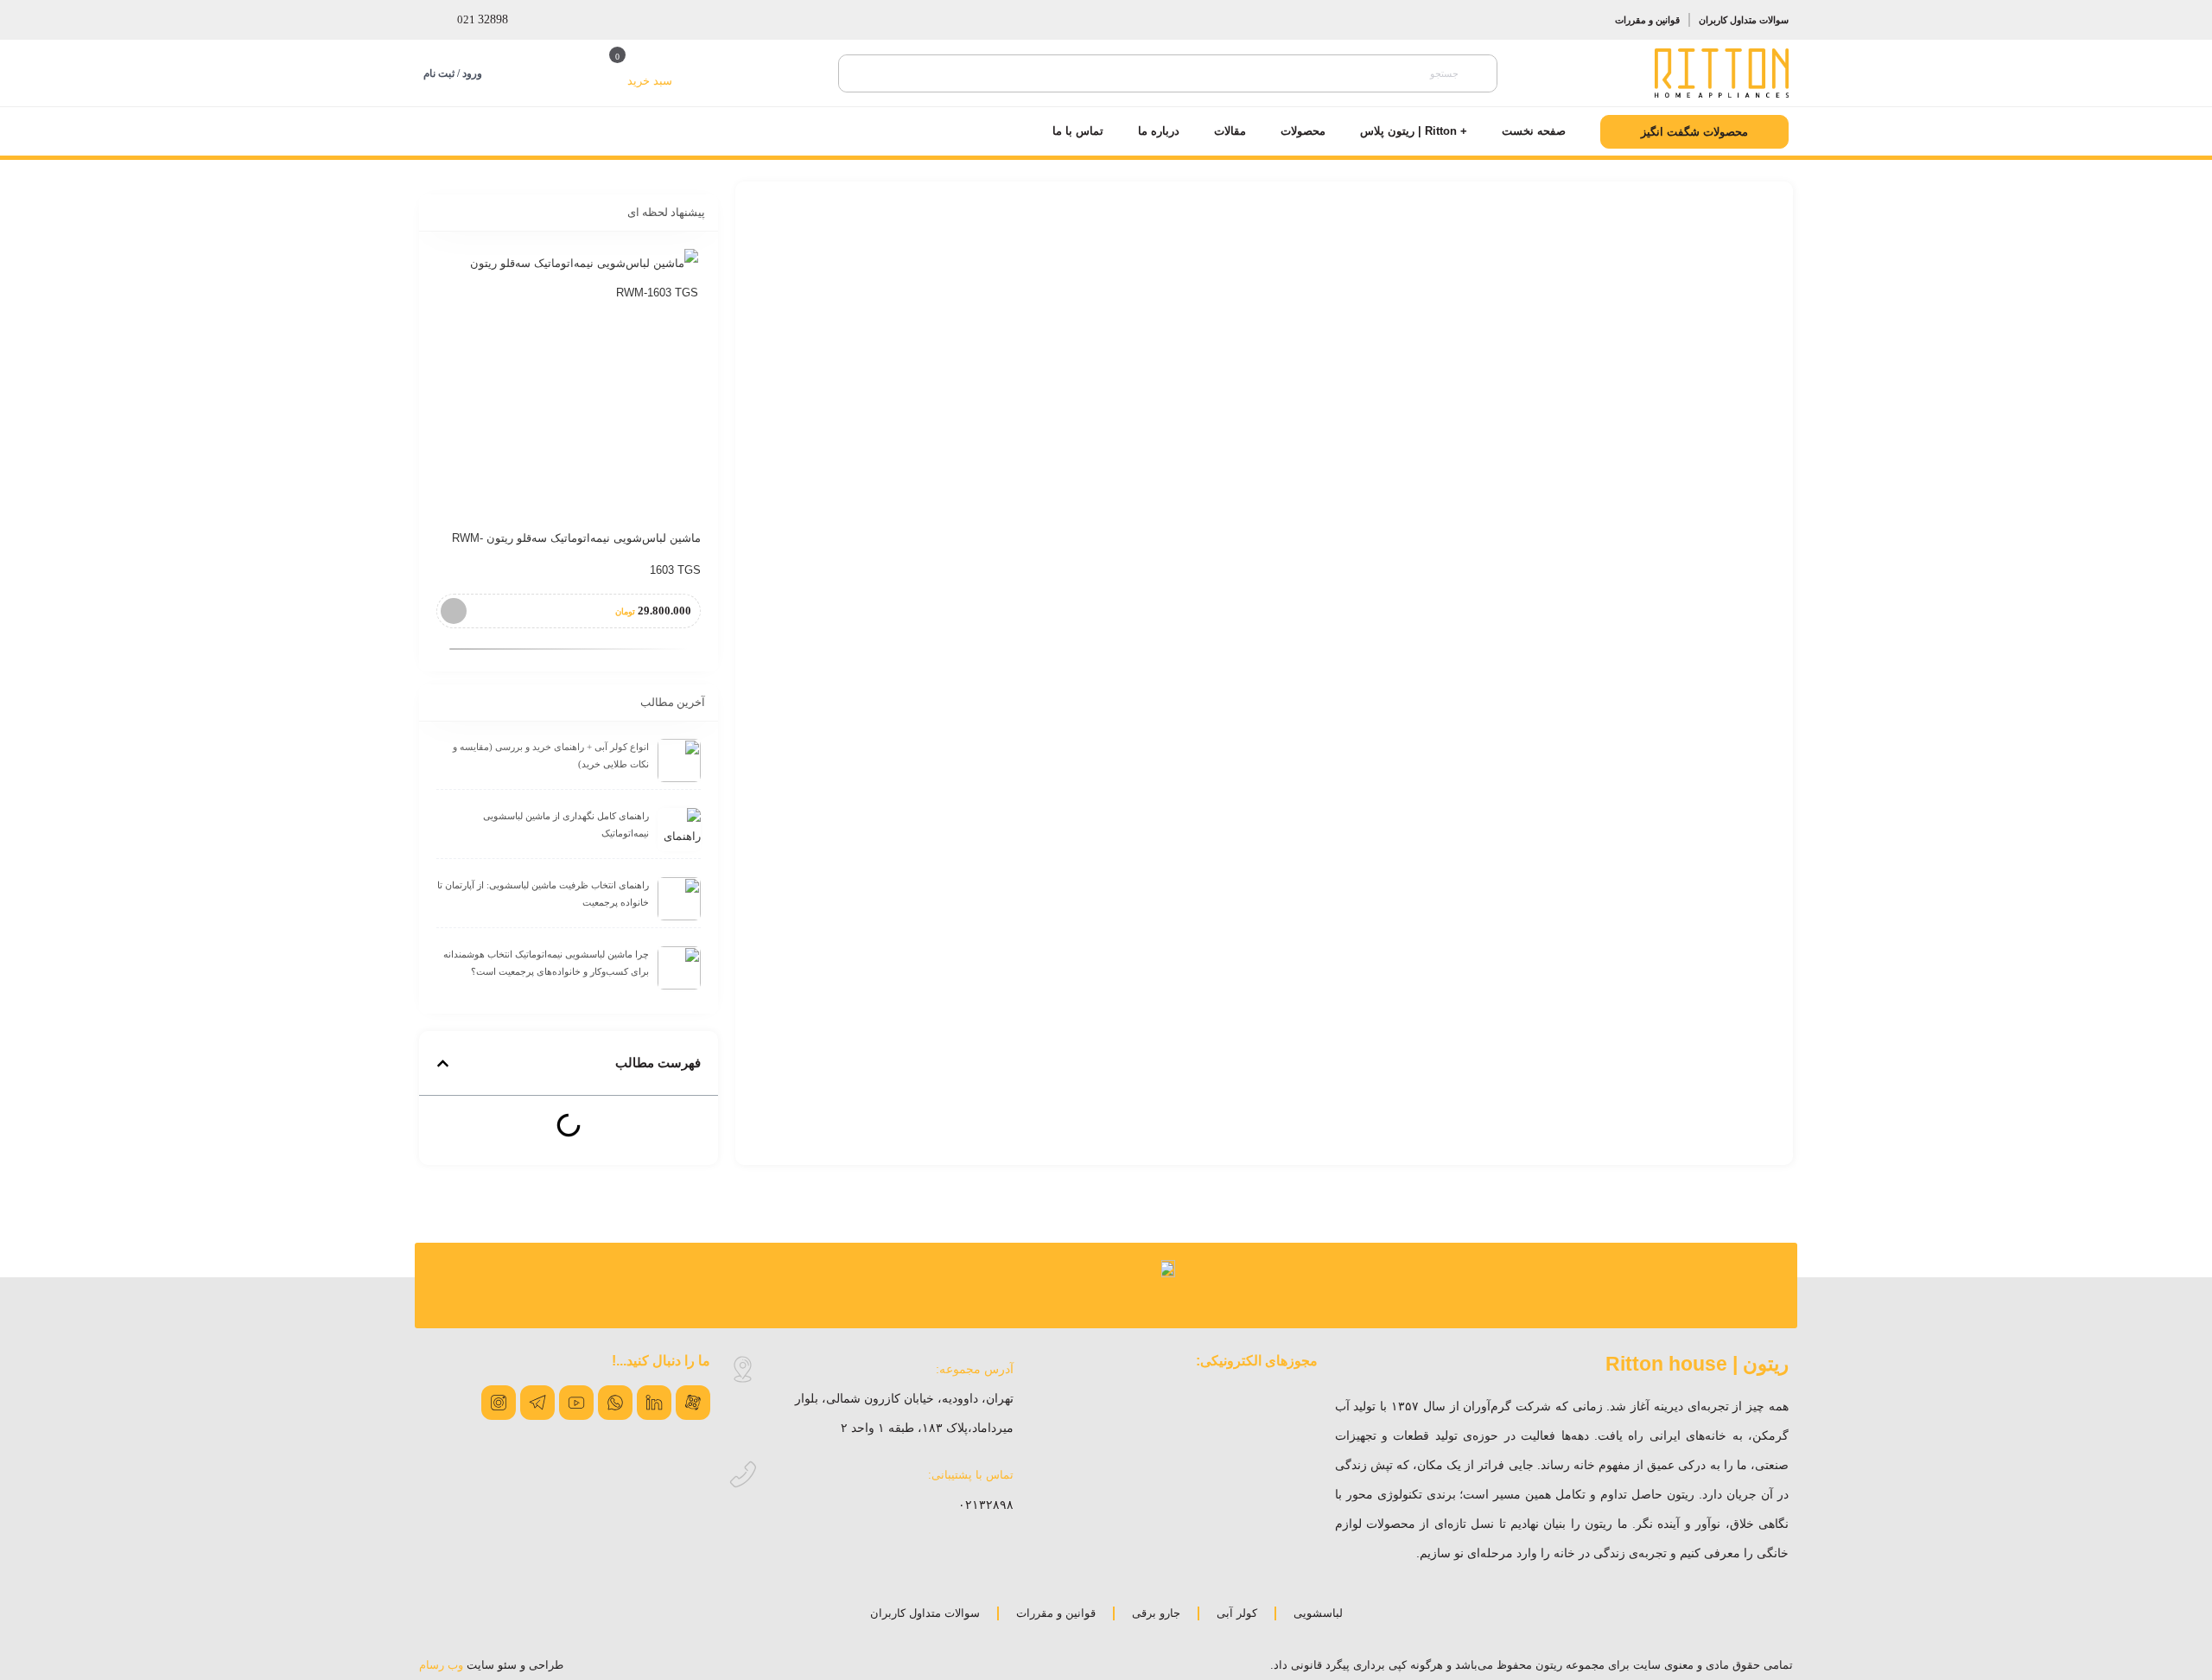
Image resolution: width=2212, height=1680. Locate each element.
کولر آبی (1237, 1613)
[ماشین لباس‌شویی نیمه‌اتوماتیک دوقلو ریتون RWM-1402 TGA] (569, 379)
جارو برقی (1156, 1613)
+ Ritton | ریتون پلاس (1414, 131)
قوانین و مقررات (1647, 20)
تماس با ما (1078, 131)
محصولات (1303, 131)
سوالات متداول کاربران (1744, 20)
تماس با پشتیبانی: (971, 1475)
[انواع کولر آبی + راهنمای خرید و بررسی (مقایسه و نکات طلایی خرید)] (679, 760)
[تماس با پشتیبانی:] (743, 1475)
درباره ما (1159, 131)
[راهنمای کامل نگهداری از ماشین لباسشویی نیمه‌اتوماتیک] (679, 830)
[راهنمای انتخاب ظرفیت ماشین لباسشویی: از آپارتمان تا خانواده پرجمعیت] (679, 899)
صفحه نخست (1534, 131)
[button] (443, 1063)
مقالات (1230, 131)
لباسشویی (1318, 1613)
